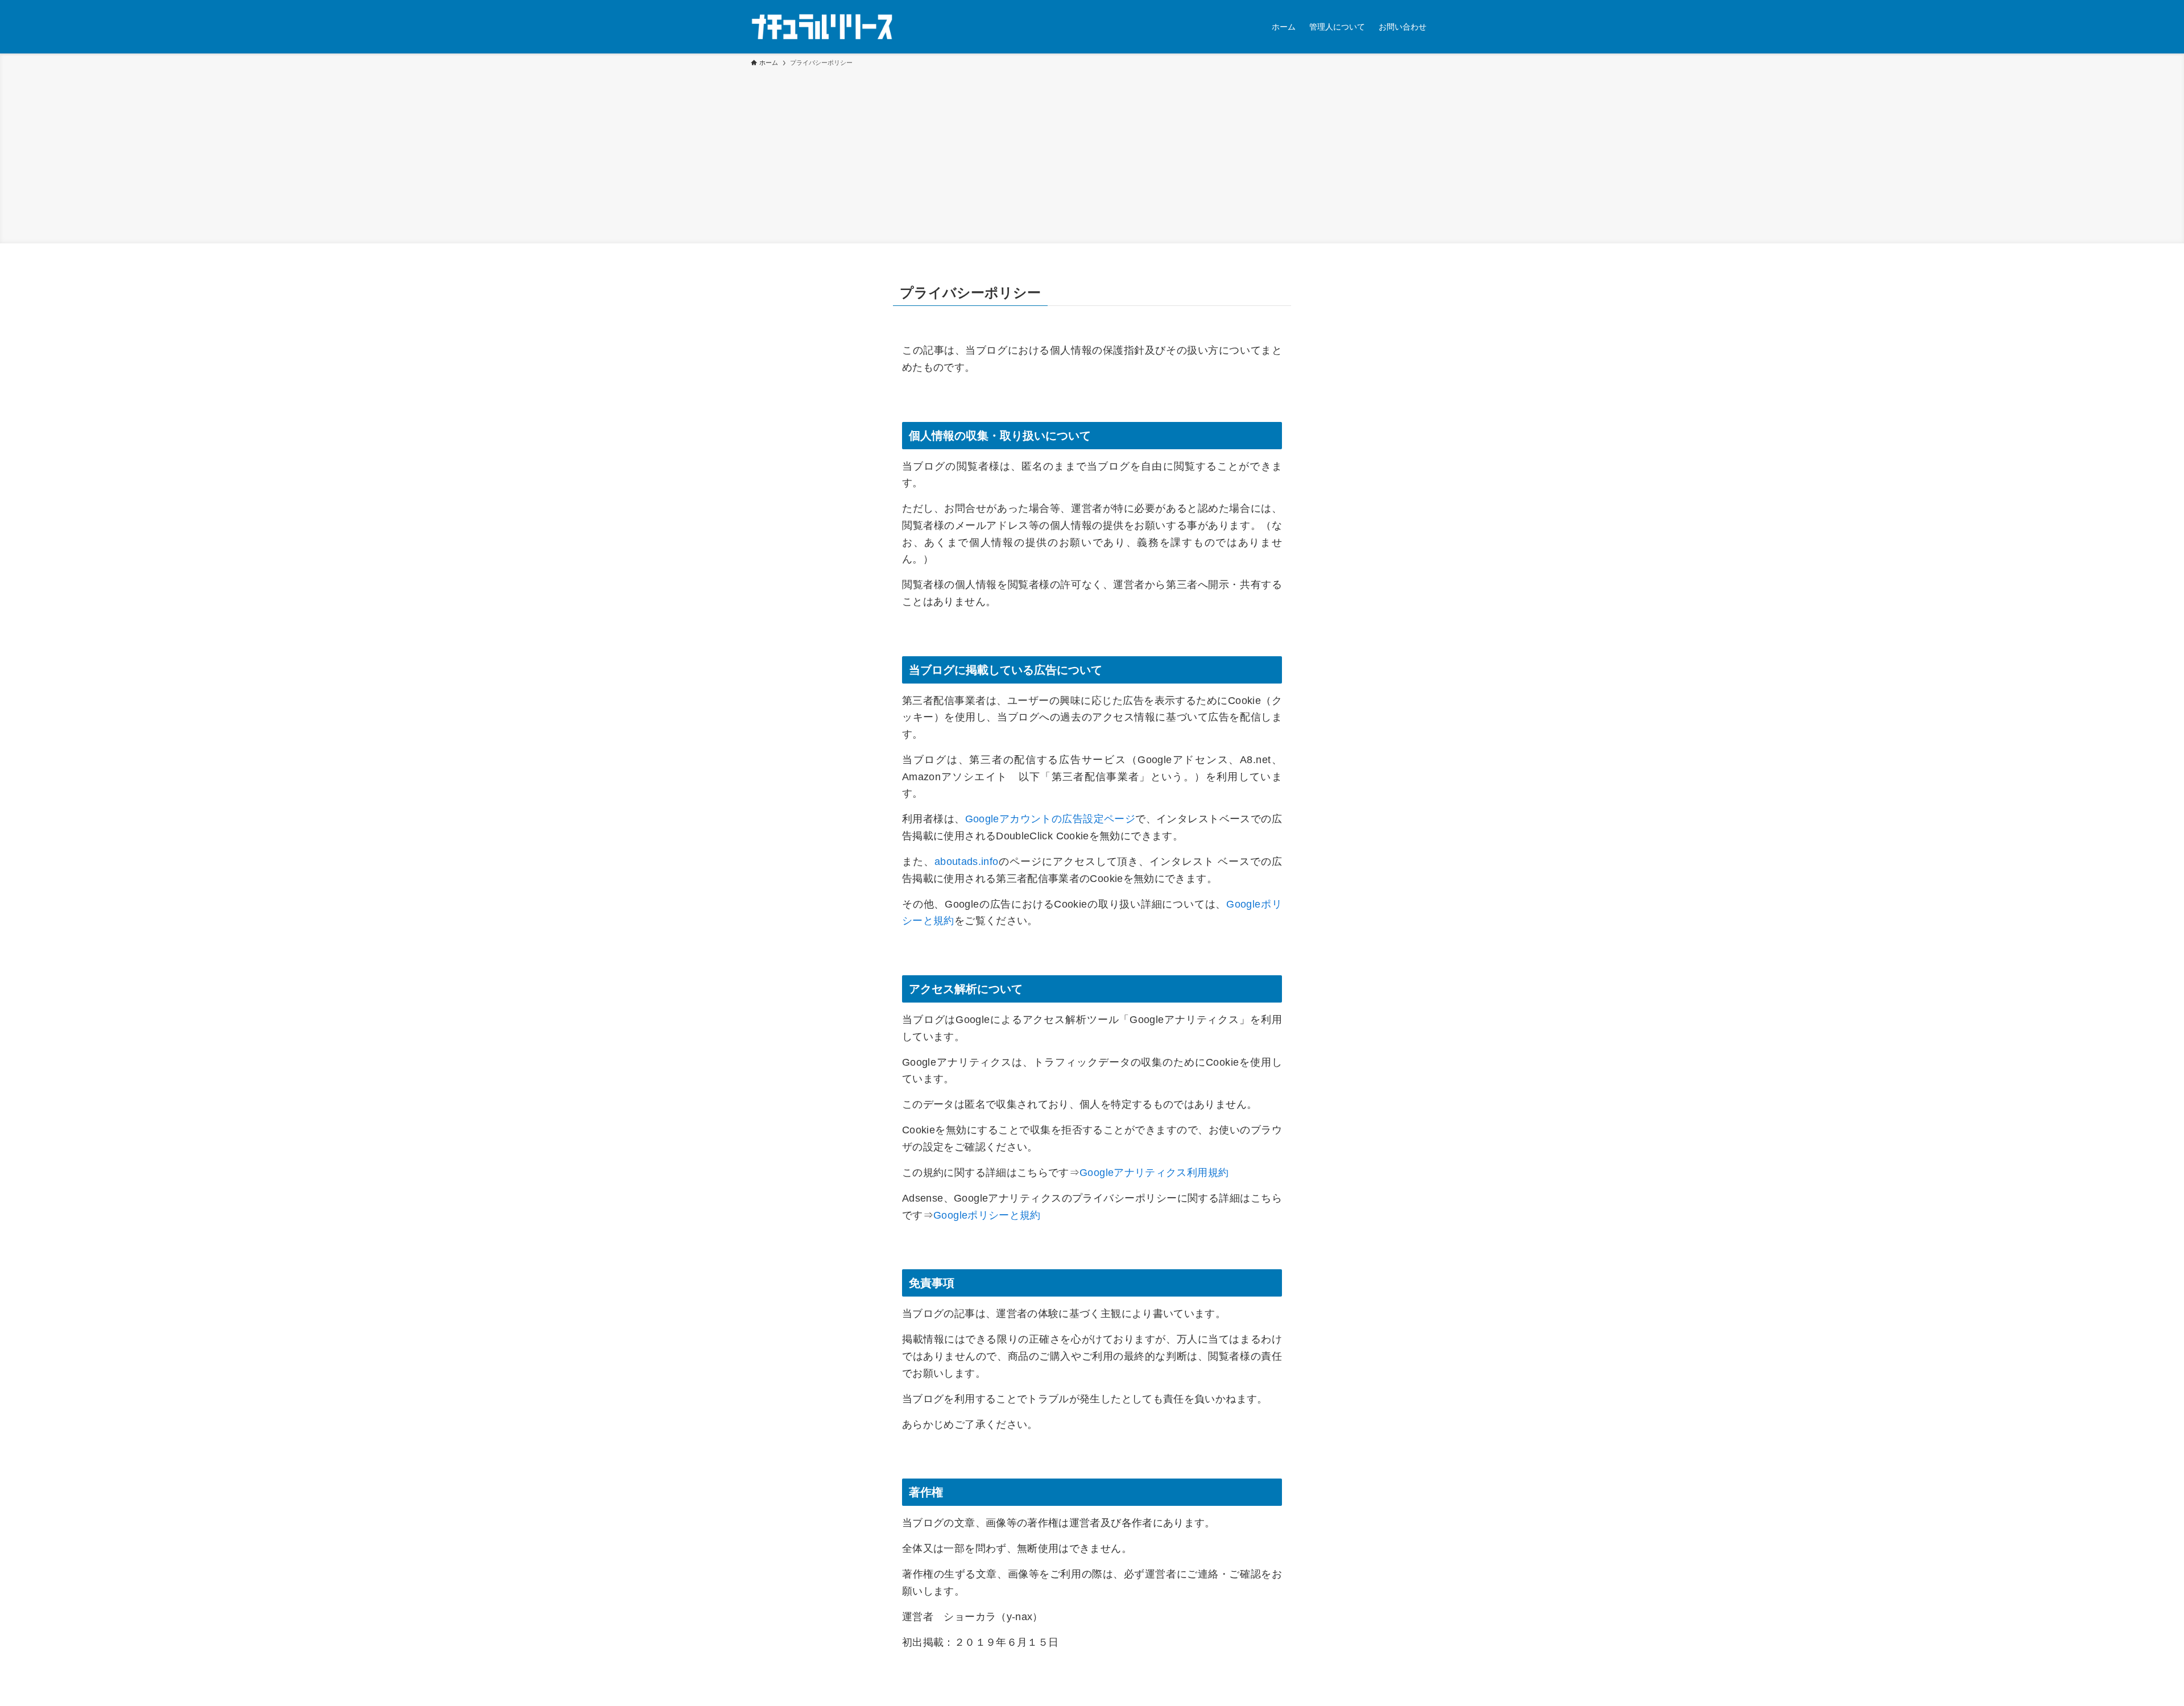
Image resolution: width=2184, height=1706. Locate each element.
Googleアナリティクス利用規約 (1154, 1173)
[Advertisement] (1092, 154)
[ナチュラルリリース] (822, 27)
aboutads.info (967, 862)
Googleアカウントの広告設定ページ (1050, 819)
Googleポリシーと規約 (987, 1215)
